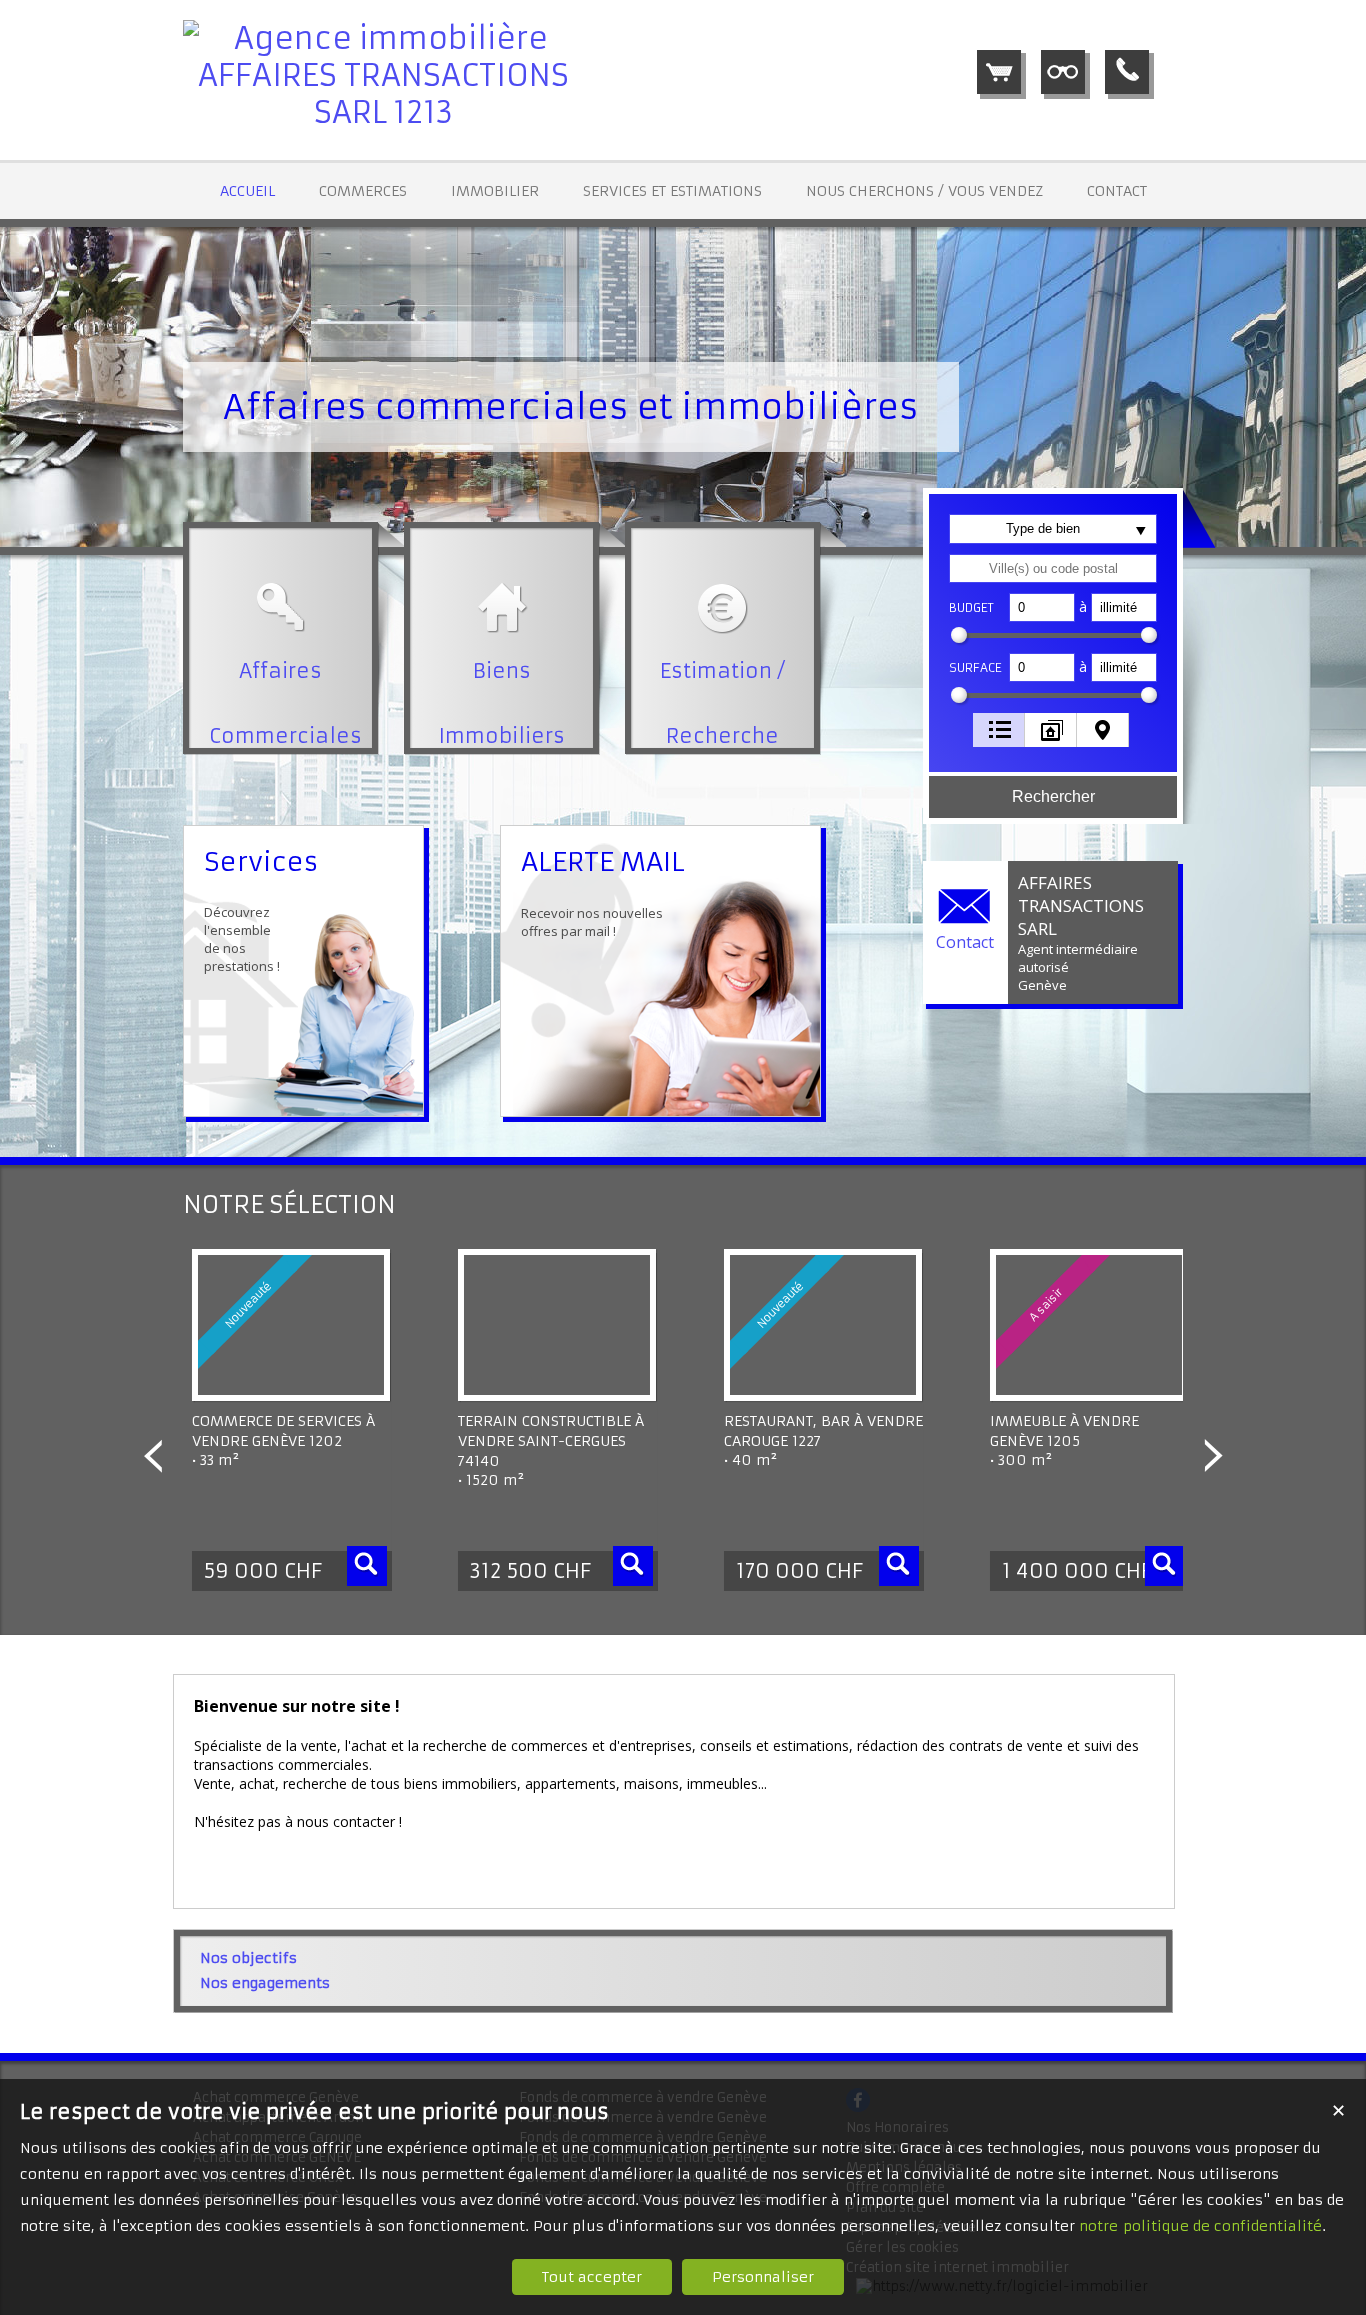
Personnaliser (763, 2277)
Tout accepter (592, 2277)
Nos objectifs (248, 1958)
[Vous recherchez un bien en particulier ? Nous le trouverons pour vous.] (1063, 72)
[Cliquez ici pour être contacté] (1127, 72)
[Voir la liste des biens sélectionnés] (999, 72)
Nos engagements (265, 1983)
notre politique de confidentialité (1200, 2226)
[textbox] (1053, 568)
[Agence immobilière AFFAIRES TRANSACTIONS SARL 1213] (383, 112)
